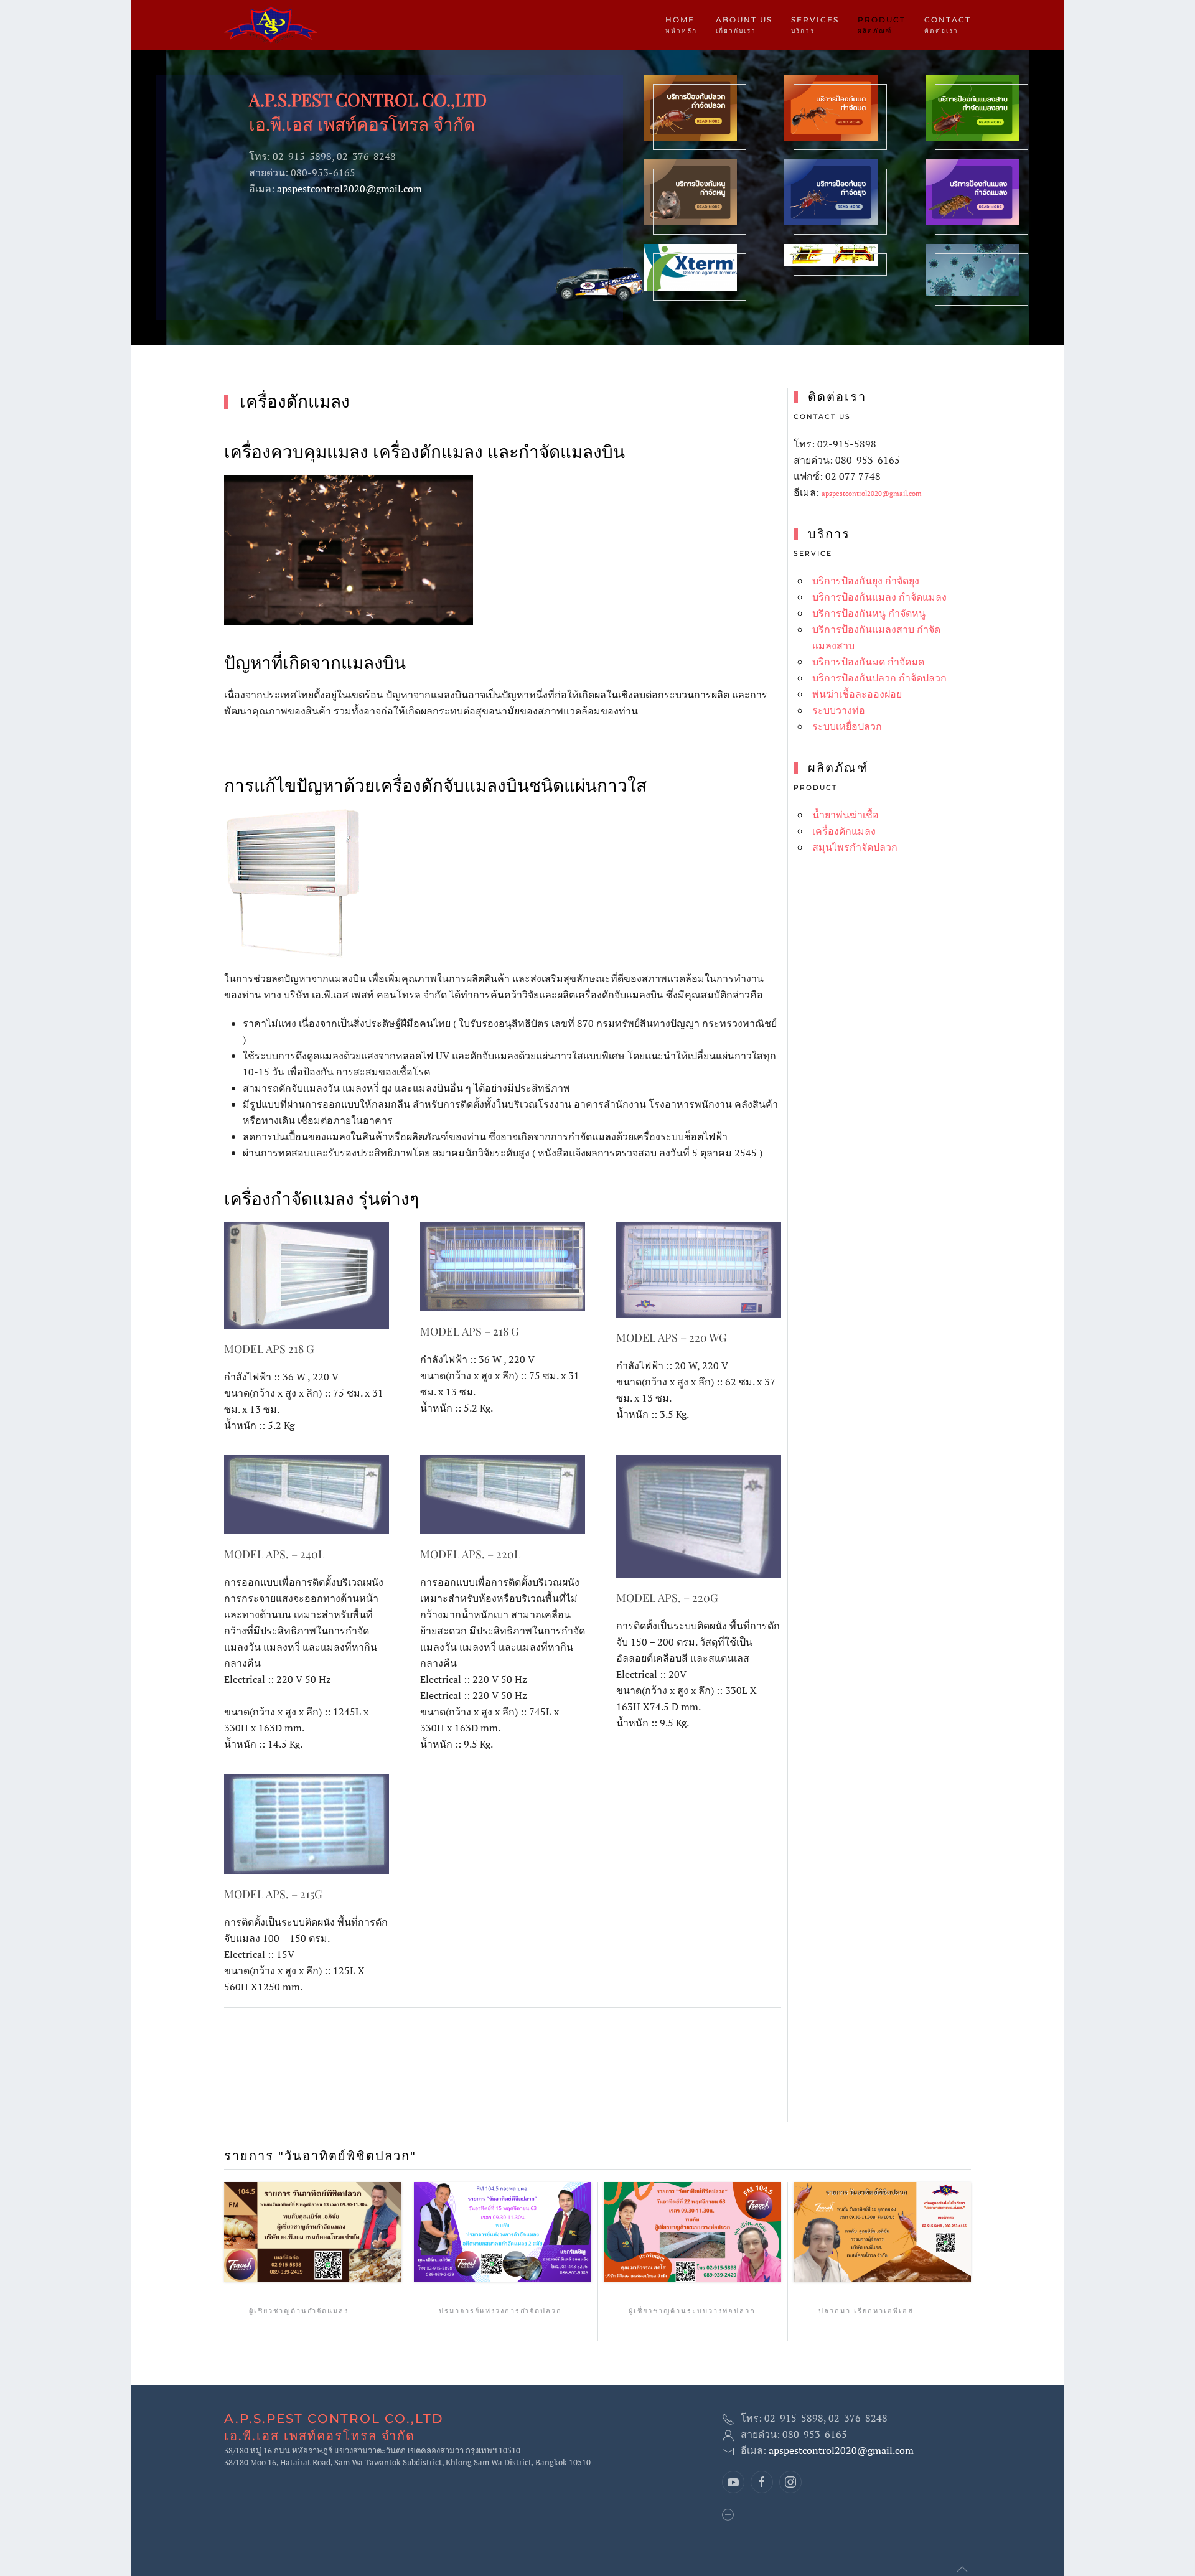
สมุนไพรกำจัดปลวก (855, 847)
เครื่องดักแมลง (844, 831)
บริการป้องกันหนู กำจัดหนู (869, 613)
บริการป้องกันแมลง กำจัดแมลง (879, 597)
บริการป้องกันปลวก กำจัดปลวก (879, 678)
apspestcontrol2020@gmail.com (349, 189)
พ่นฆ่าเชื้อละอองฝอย (857, 694)
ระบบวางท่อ (839, 710)
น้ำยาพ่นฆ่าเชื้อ (846, 815)
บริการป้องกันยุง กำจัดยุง (866, 581)
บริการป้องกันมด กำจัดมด (868, 662)
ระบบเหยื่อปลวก (847, 726)
